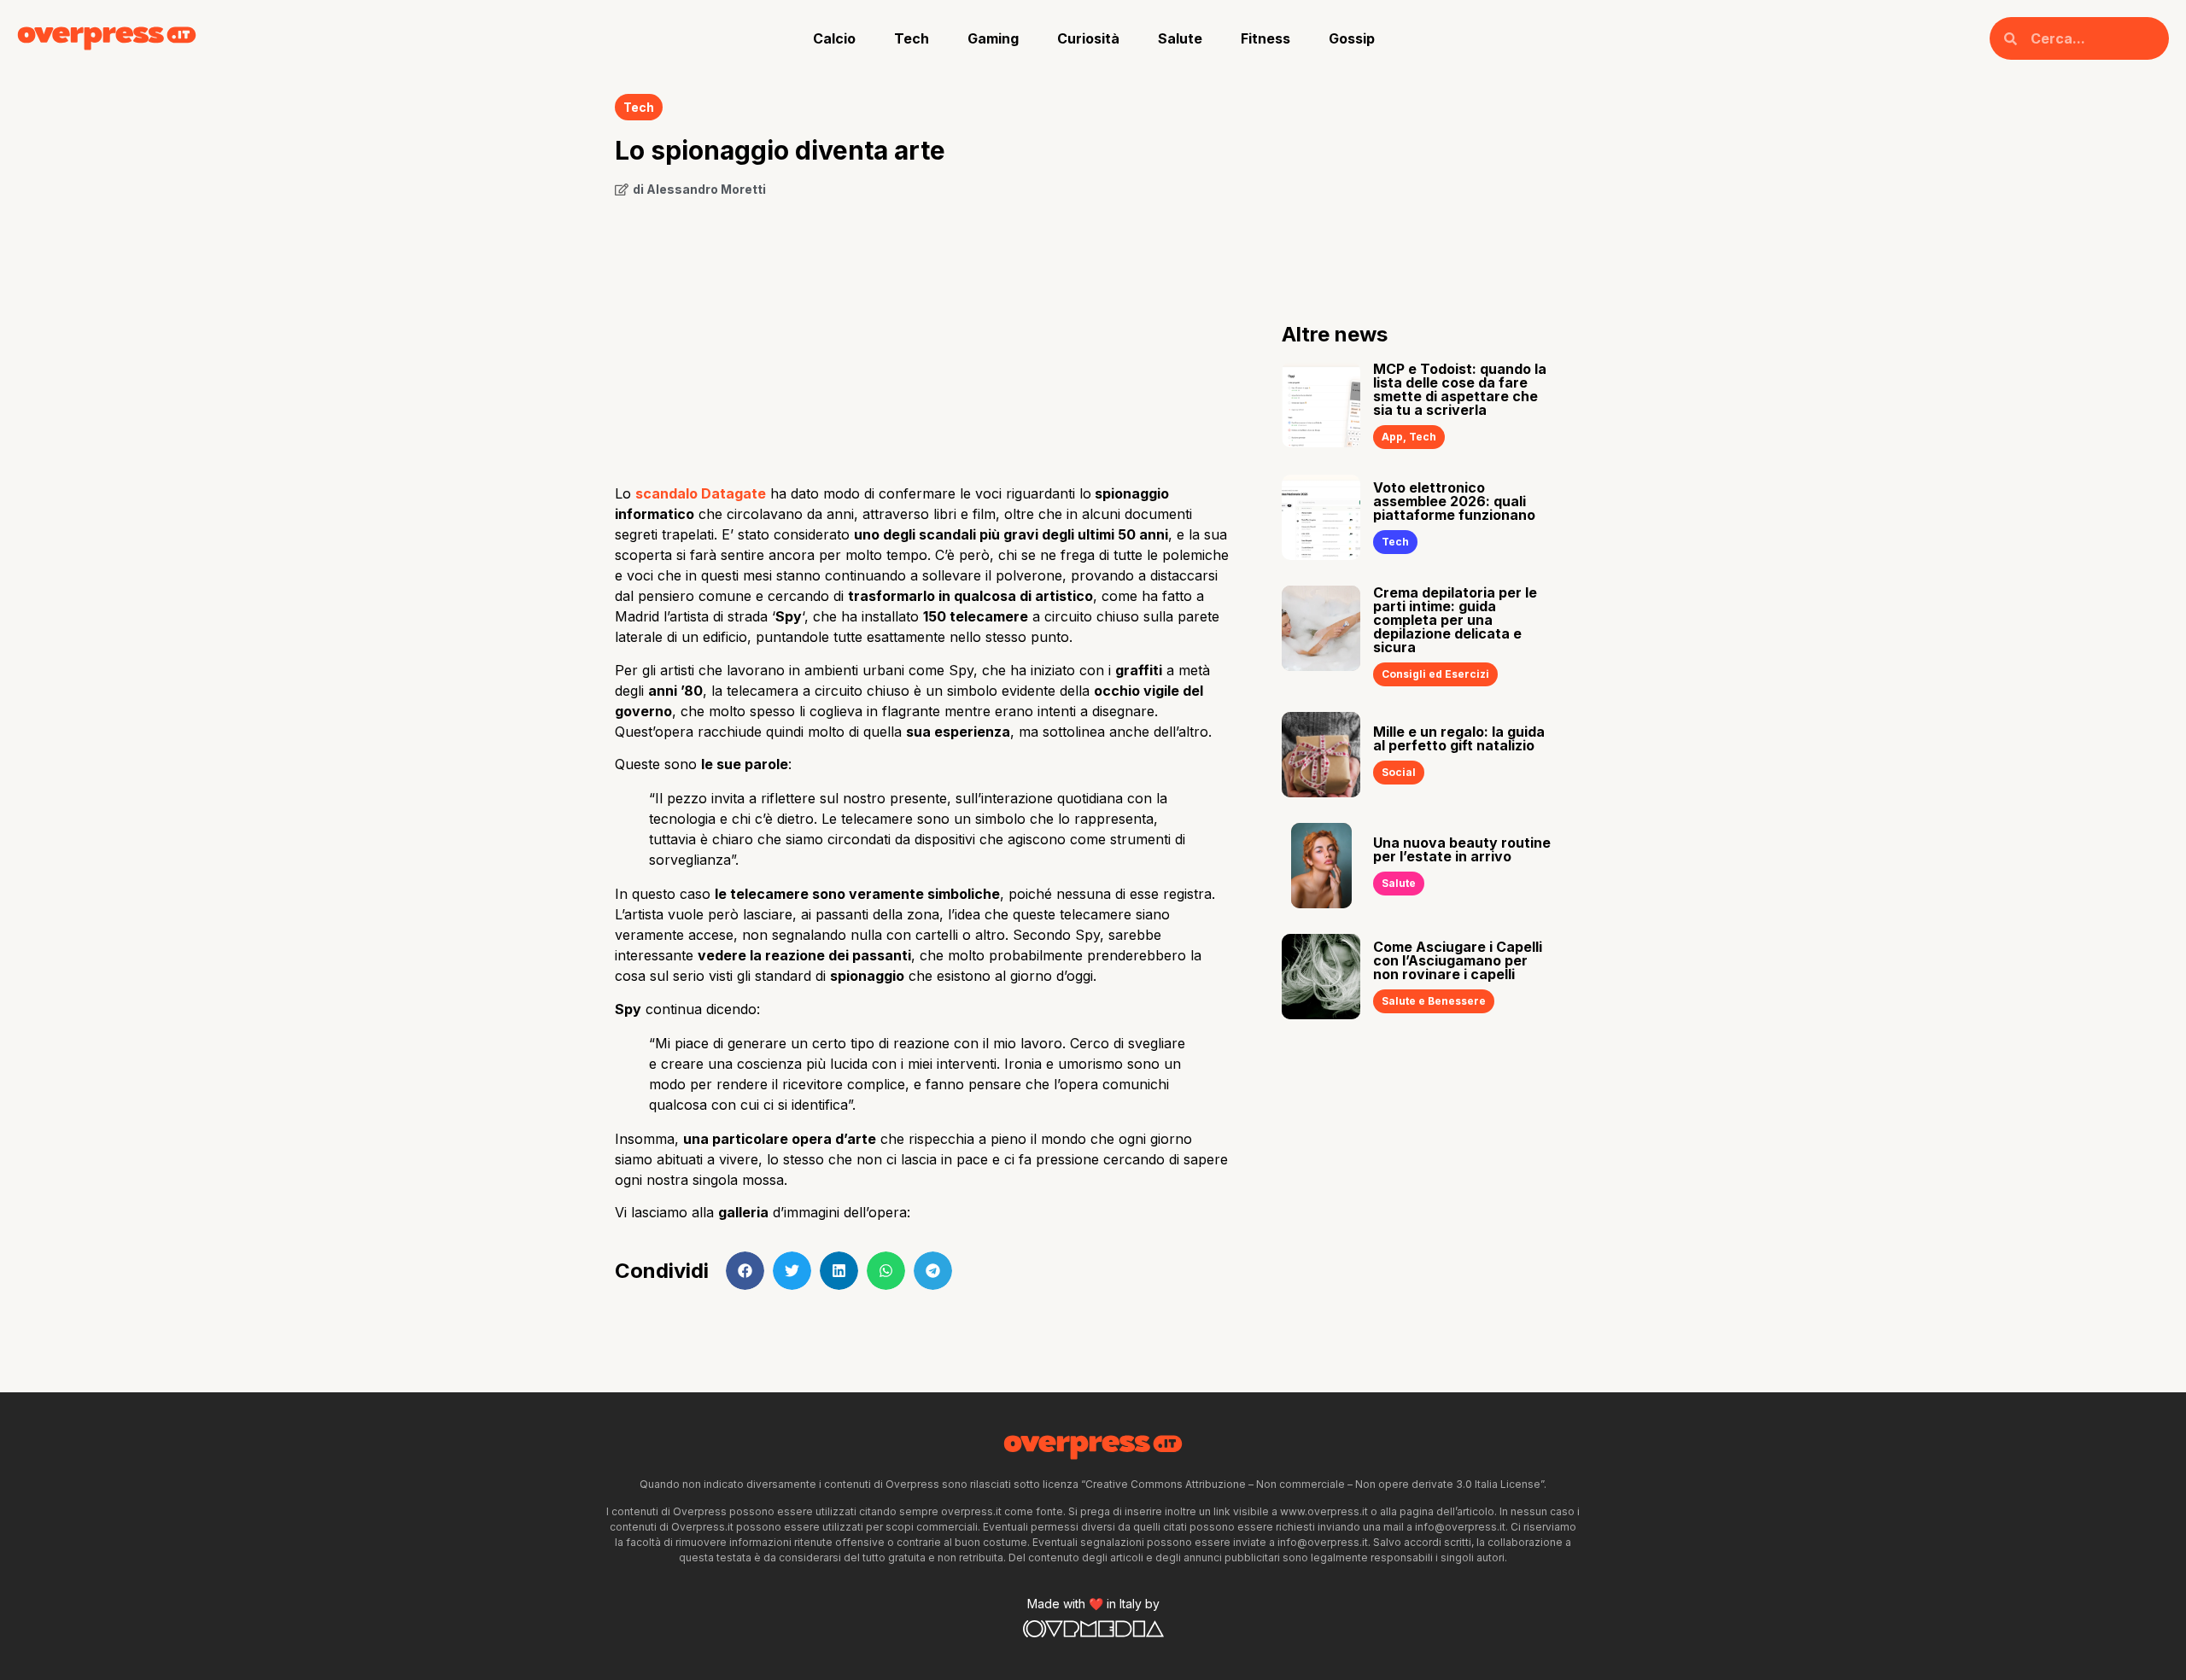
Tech (912, 38)
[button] (745, 1271)
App (1392, 437)
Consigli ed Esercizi (1435, 674)
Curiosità (1088, 38)
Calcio (834, 38)
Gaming (993, 38)
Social (1399, 772)
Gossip (1352, 38)
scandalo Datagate (701, 493)
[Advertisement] (923, 335)
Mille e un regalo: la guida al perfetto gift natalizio (1459, 738)
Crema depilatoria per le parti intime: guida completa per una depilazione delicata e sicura (1455, 620)
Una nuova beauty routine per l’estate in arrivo (1462, 849)
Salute (1180, 38)
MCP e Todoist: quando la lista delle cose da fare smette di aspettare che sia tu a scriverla (1460, 389)
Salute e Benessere (1434, 1001)
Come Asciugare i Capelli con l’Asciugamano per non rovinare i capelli (1458, 960)
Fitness (1265, 38)
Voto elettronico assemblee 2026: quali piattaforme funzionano (1454, 501)
